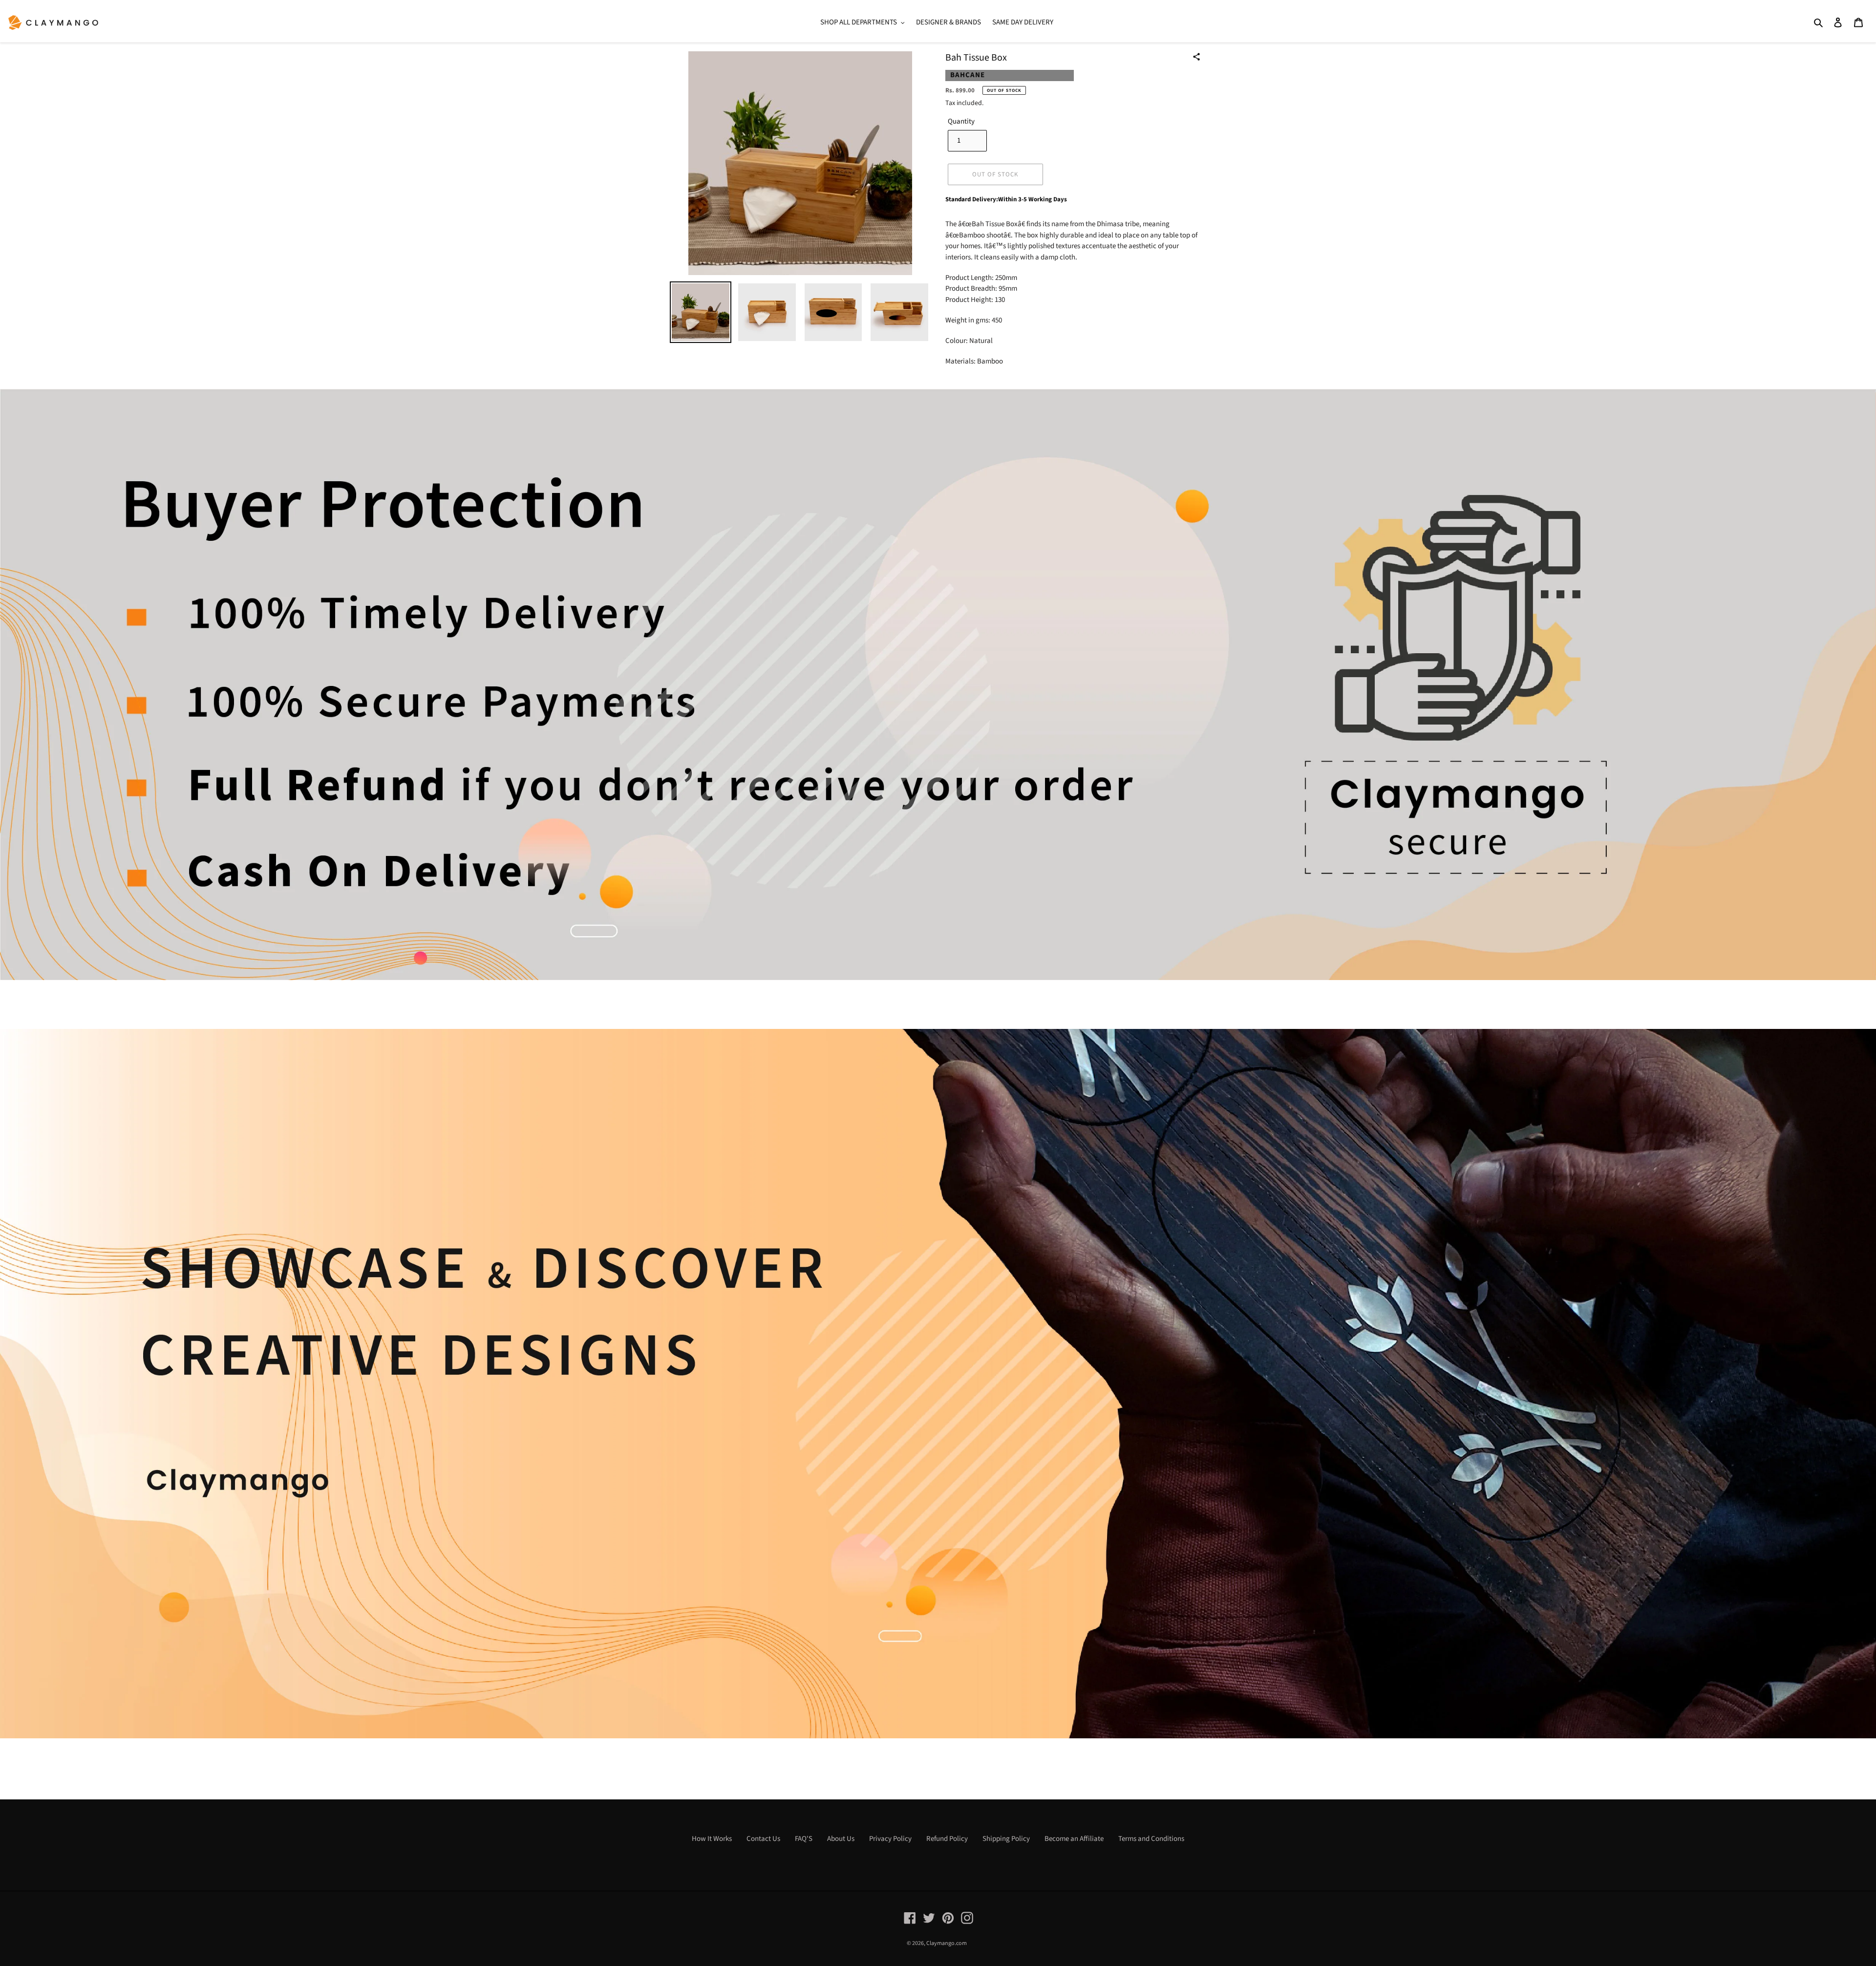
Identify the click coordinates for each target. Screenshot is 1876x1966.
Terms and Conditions (1151, 1839)
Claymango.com (947, 1943)
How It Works (712, 1839)
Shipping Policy (1006, 1839)
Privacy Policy (890, 1839)
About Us (841, 1839)
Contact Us (763, 1839)
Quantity (961, 121)
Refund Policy (947, 1839)
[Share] (1196, 57)
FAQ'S (804, 1839)
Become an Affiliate (1074, 1839)
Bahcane (968, 75)
